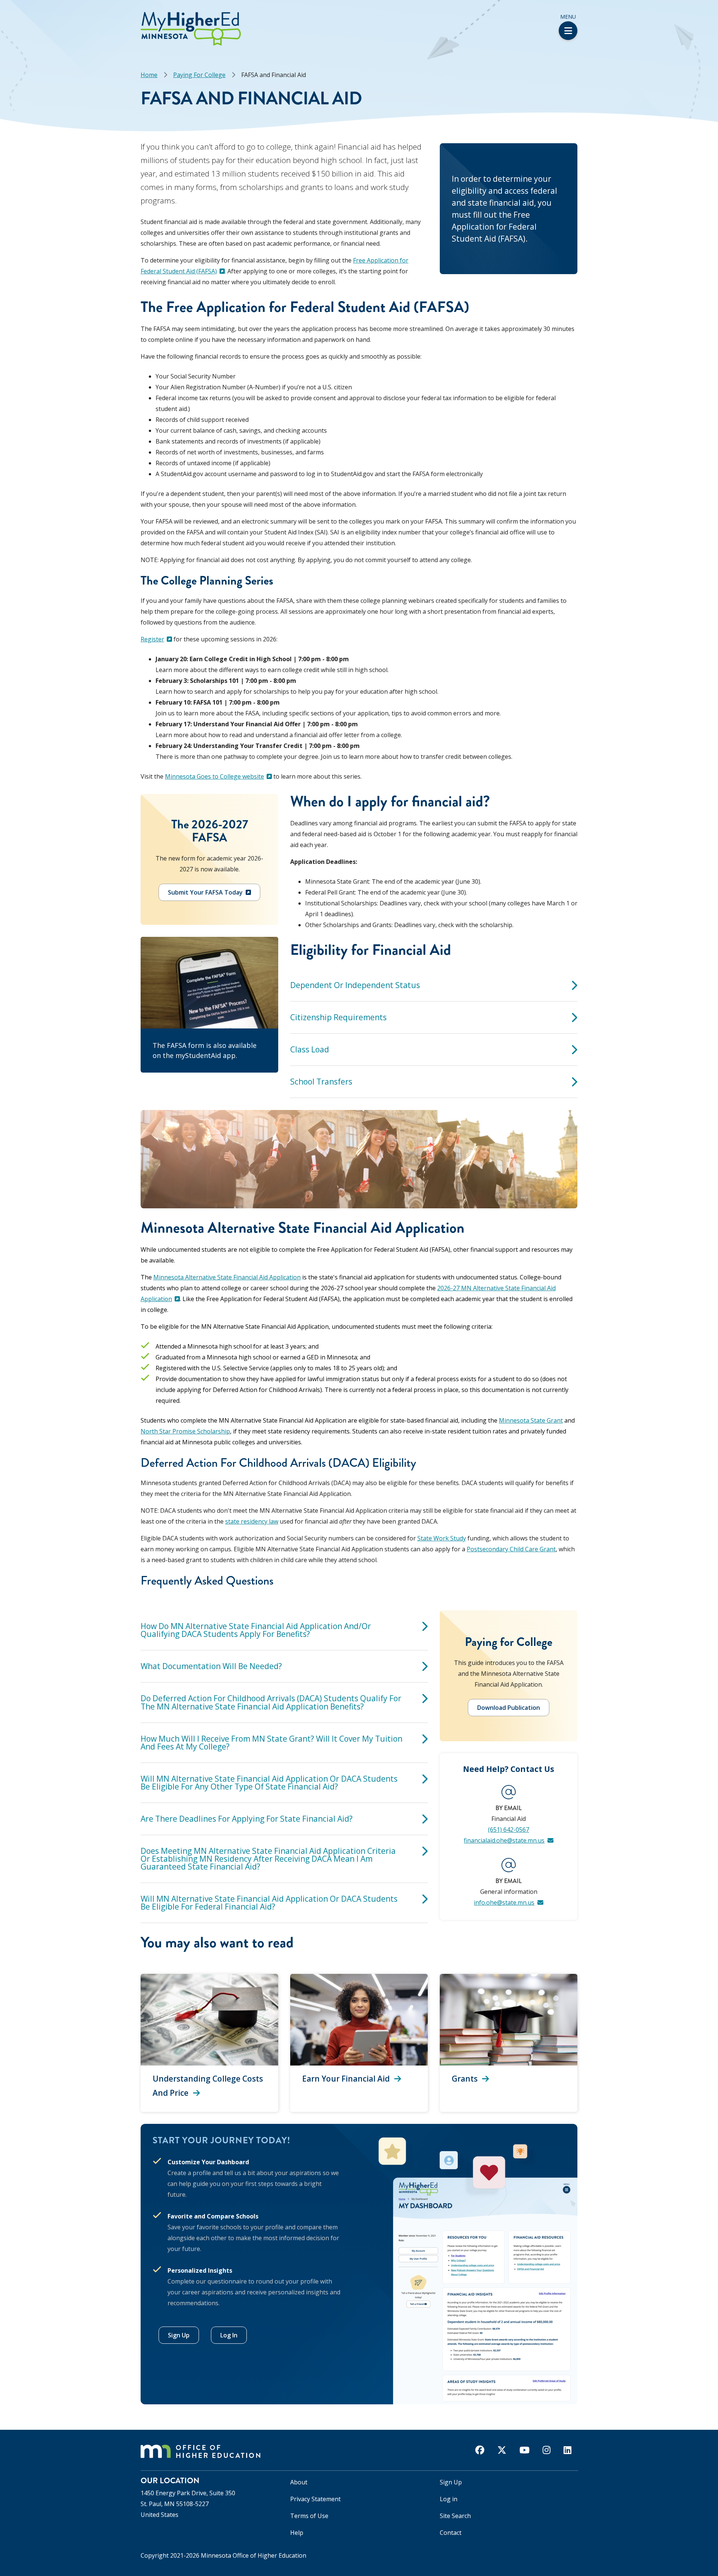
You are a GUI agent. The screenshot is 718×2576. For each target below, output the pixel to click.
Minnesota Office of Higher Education (254, 2555)
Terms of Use (309, 2516)
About (299, 2482)
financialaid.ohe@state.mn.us (504, 1840)
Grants (465, 2079)
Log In (229, 2335)
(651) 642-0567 (509, 1830)
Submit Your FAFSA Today (205, 892)
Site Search (455, 2516)
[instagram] (547, 2450)
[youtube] (524, 2450)
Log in (449, 2499)
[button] (2, 14)
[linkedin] (567, 2450)
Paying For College (199, 75)
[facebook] (480, 2450)
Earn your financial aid (346, 2079)
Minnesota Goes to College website (214, 776)
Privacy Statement (315, 2499)
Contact (451, 2533)
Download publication (509, 1708)
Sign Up (179, 2335)
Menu (568, 17)
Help (297, 2533)
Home (149, 75)
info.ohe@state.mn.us (504, 1902)
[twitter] (502, 2450)
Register (152, 639)
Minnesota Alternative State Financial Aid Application (227, 1277)
